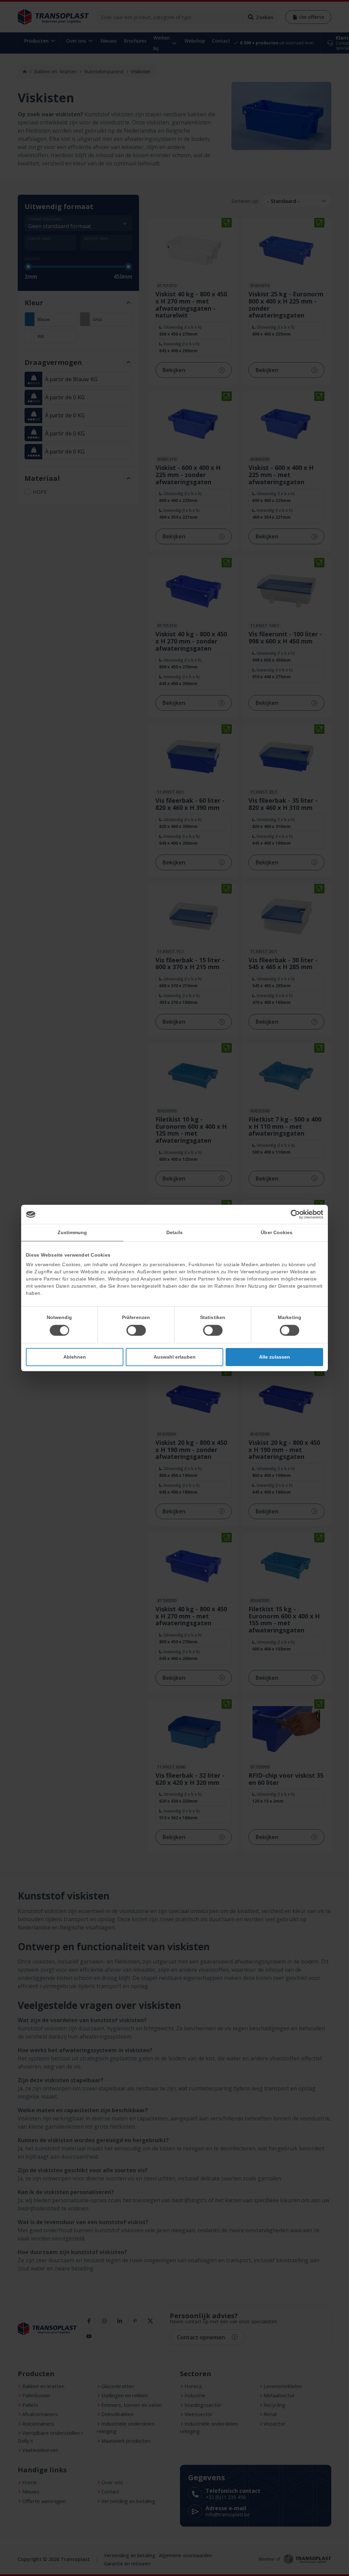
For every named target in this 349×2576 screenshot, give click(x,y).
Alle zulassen (275, 1357)
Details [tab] (174, 1232)
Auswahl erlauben (175, 1357)
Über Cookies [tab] (277, 1232)
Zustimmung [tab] (72, 1232)
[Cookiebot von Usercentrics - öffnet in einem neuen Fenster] (293, 1214)
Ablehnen (75, 1357)
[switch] (136, 1330)
